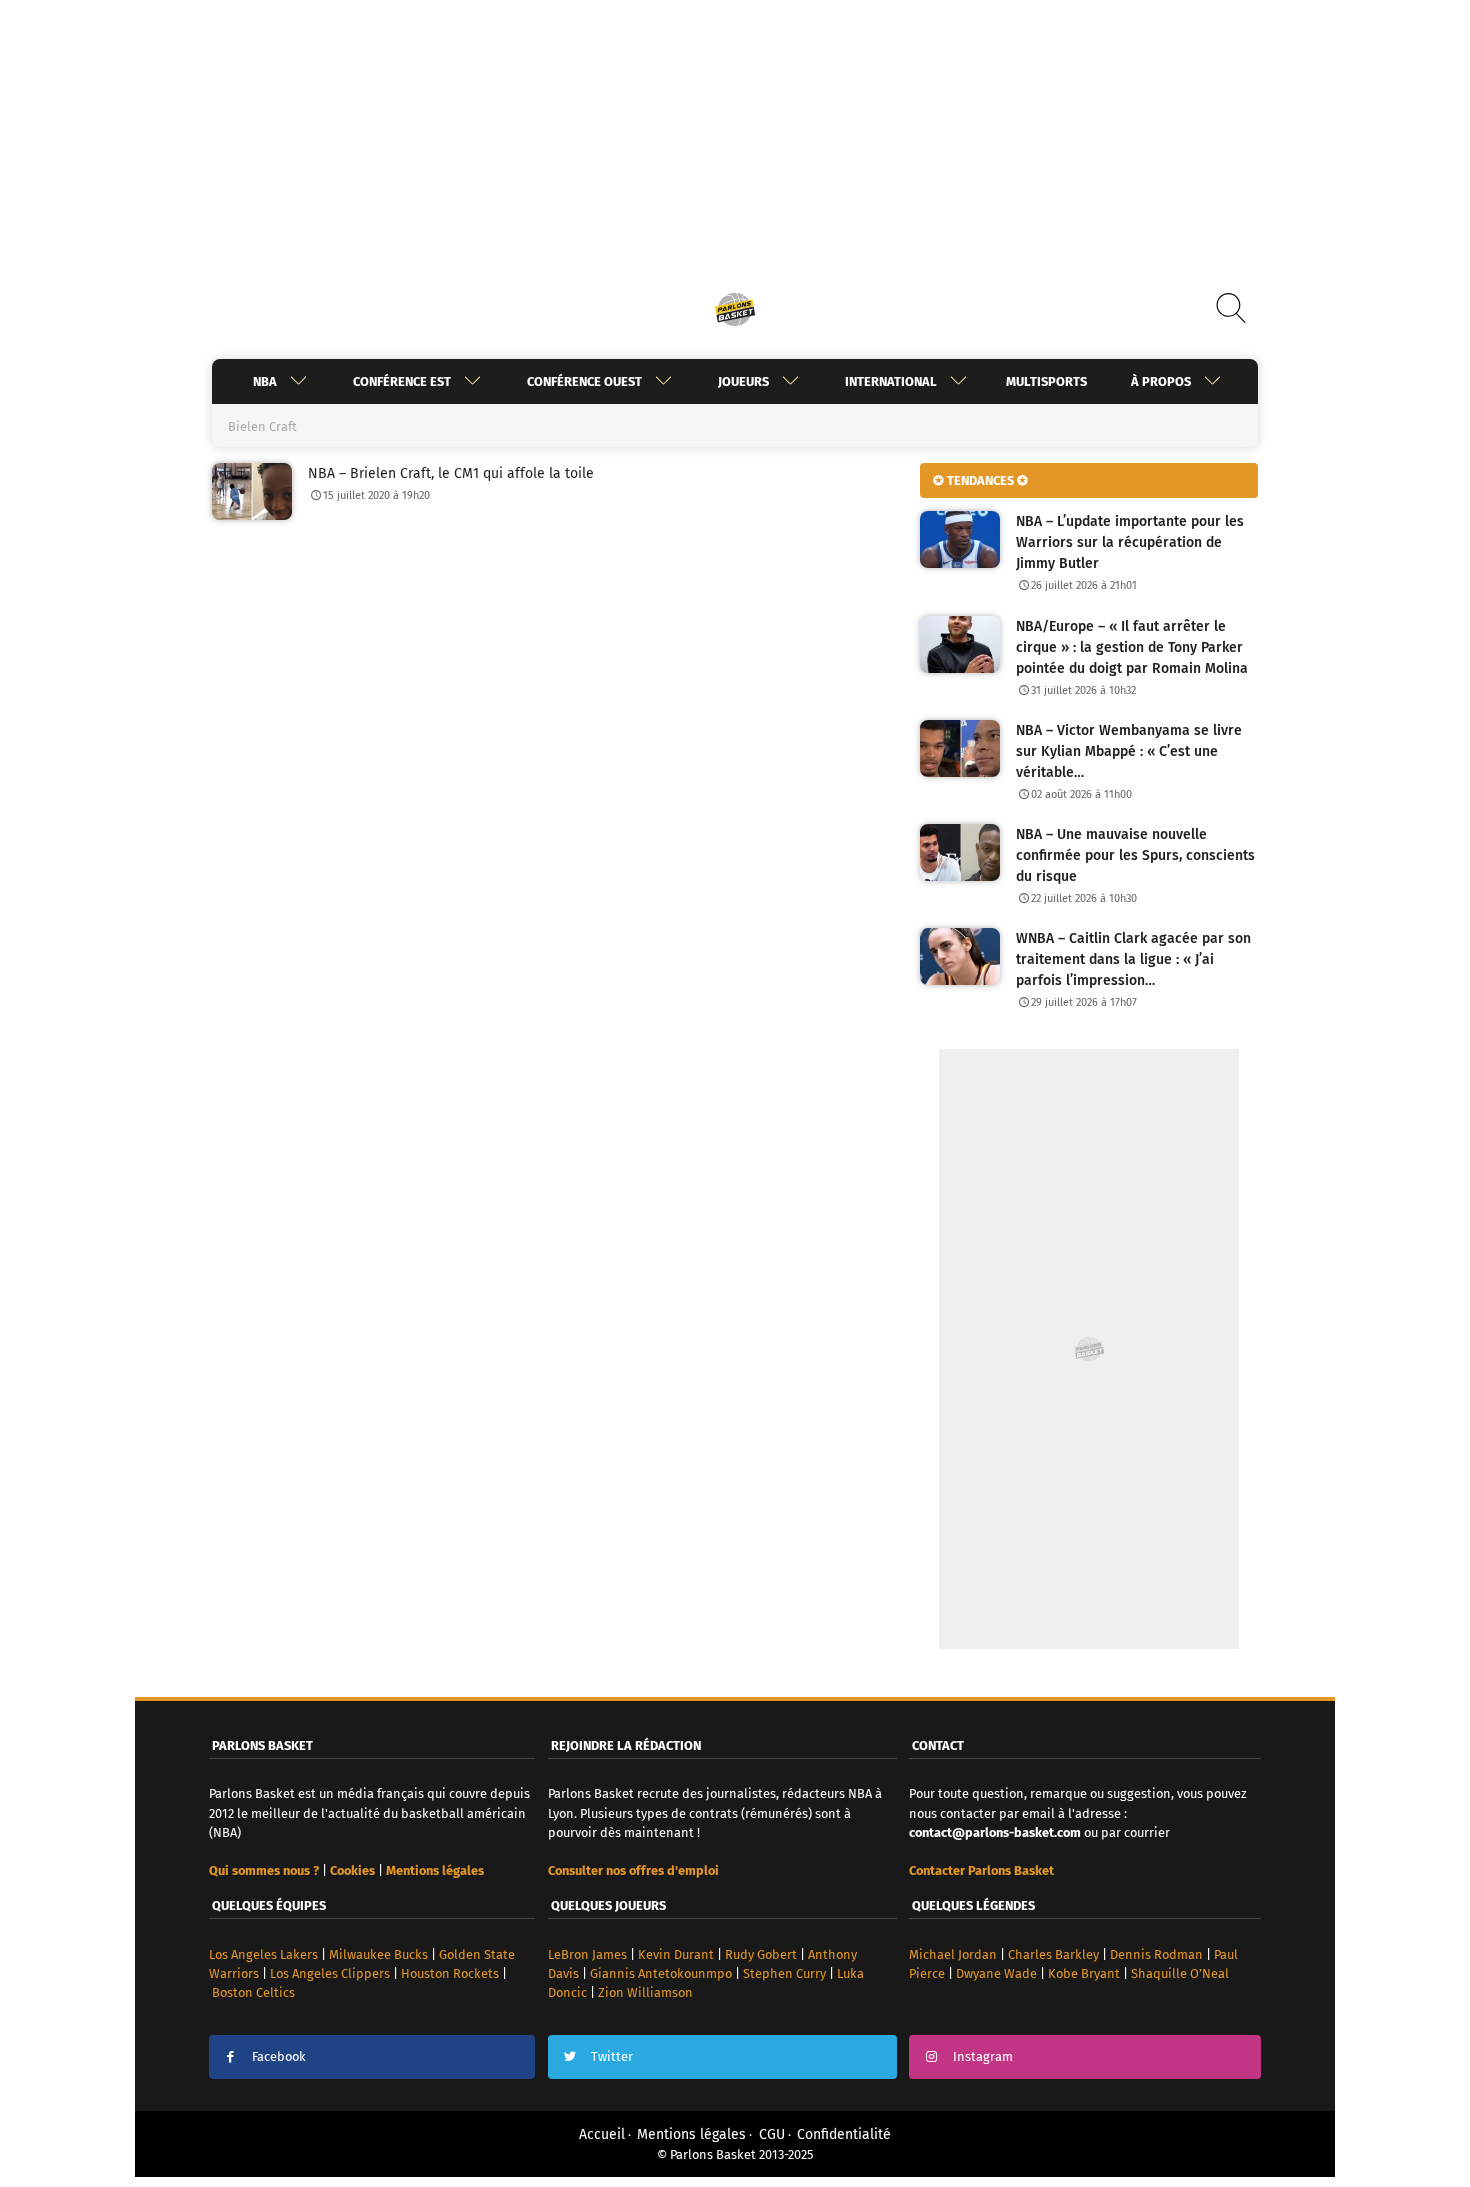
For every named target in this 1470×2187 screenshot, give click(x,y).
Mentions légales (691, 2134)
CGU (772, 2134)
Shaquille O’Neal (1180, 1973)
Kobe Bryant (1084, 1973)
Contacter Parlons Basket (981, 1870)
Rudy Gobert (761, 1954)
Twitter (612, 2056)
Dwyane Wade (996, 1973)
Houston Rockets (450, 1973)
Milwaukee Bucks (378, 1954)
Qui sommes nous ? (264, 1870)
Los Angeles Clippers (330, 1973)
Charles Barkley (1053, 1954)
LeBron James (587, 1954)
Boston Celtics (253, 1992)
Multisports (1046, 381)
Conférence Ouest (584, 381)
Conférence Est (402, 381)
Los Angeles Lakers (263, 1954)
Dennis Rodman (1156, 1954)
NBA (265, 381)
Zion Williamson (645, 1992)
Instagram (983, 2056)
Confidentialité (844, 2134)
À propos (1161, 381)
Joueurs (743, 381)
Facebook (279, 2056)
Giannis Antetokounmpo (661, 1973)
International (891, 381)
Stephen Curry (784, 1973)
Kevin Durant (676, 1954)
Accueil (602, 2134)
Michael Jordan (953, 1954)
